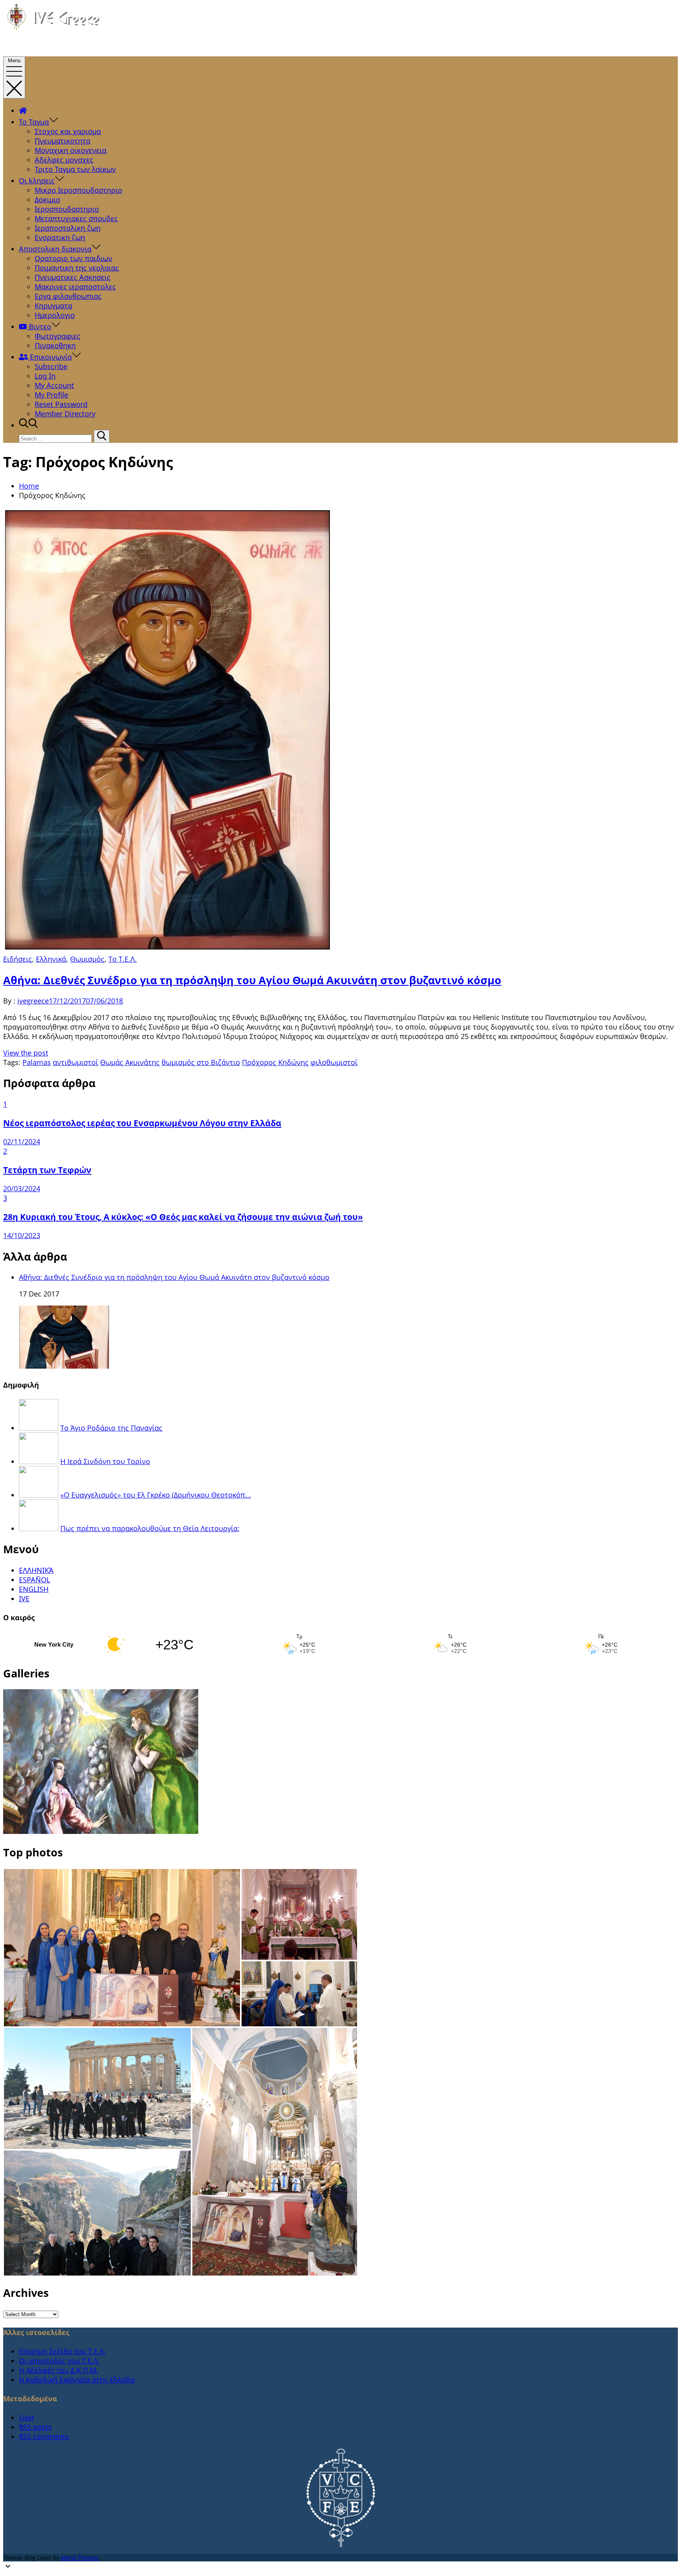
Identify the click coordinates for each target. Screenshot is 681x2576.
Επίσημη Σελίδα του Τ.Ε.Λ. (62, 2351)
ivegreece (33, 1001)
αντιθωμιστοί (75, 1062)
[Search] (102, 436)
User (27, 2417)
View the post (26, 1053)
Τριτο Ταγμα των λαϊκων (75, 169)
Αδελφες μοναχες (64, 160)
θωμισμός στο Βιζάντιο (201, 1062)
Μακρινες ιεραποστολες (75, 287)
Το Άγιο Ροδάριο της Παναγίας (111, 1428)
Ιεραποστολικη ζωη (68, 228)
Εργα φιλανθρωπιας (68, 296)
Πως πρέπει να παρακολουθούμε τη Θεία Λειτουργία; (150, 1528)
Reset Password (61, 404)
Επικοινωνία (50, 357)
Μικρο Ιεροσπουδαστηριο (78, 190)
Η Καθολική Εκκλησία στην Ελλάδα (77, 2380)
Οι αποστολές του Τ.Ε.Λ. (59, 2361)
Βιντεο (39, 326)
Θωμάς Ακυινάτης (130, 1062)
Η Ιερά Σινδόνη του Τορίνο (105, 1461)
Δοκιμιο (47, 200)
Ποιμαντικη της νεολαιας (77, 268)
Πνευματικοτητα (62, 141)
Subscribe (51, 366)
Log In (45, 376)
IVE (24, 1599)
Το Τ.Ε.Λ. (123, 959)
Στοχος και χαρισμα (68, 131)
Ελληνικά (51, 959)
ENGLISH (34, 1589)
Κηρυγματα (53, 306)
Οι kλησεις (37, 181)
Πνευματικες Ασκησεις (73, 277)
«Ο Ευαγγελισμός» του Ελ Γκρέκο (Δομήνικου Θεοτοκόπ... (156, 1495)
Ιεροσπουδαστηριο (67, 209)
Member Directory (65, 414)
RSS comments (44, 2436)
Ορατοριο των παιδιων (73, 258)
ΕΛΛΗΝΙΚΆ (36, 1570)
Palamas (37, 1062)
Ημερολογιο (55, 315)
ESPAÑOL (34, 1580)
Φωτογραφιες (58, 336)
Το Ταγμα (34, 122)
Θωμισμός (87, 959)
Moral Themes (80, 2558)
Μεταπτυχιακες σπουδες (76, 218)
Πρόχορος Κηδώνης (275, 1062)
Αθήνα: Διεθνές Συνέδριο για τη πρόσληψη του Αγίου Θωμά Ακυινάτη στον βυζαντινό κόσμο (252, 980)
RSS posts (35, 2427)
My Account (54, 385)
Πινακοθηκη (55, 345)
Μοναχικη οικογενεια (71, 150)
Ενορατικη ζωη (60, 237)
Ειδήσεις (18, 959)
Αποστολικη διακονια (55, 249)
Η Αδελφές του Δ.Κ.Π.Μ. (59, 2370)
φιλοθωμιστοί (334, 1062)
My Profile (51, 395)
